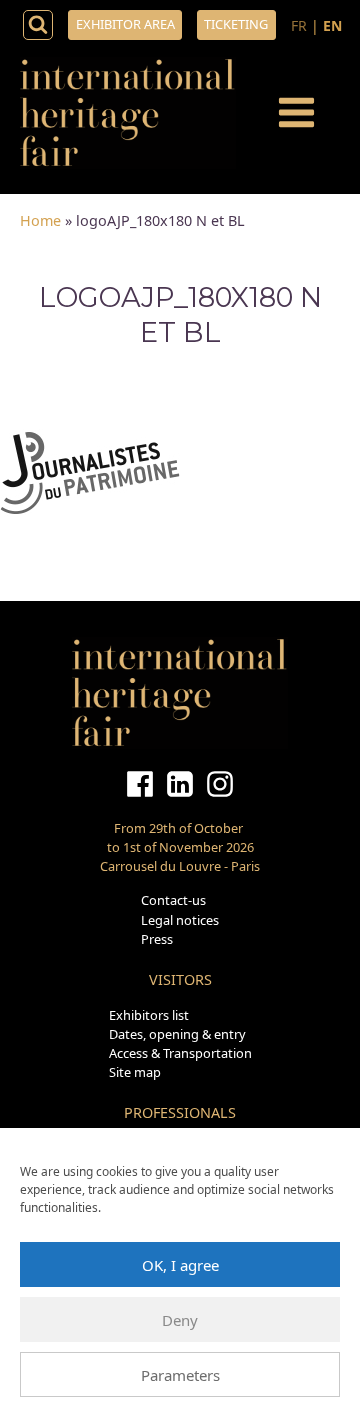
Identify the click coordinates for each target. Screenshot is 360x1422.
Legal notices (180, 920)
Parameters (180, 1375)
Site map (135, 1072)
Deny (180, 1320)
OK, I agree (180, 1265)
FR (299, 25)
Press (157, 939)
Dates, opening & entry (177, 1034)
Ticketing (236, 24)
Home (40, 220)
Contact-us (173, 900)
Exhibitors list (149, 1015)
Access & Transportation (180, 1053)
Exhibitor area (125, 24)
